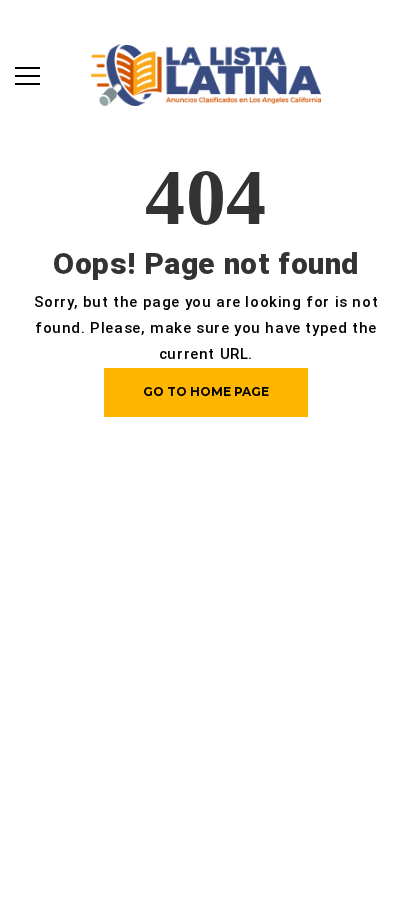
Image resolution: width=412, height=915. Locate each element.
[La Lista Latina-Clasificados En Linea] (205, 73)
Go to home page (206, 391)
